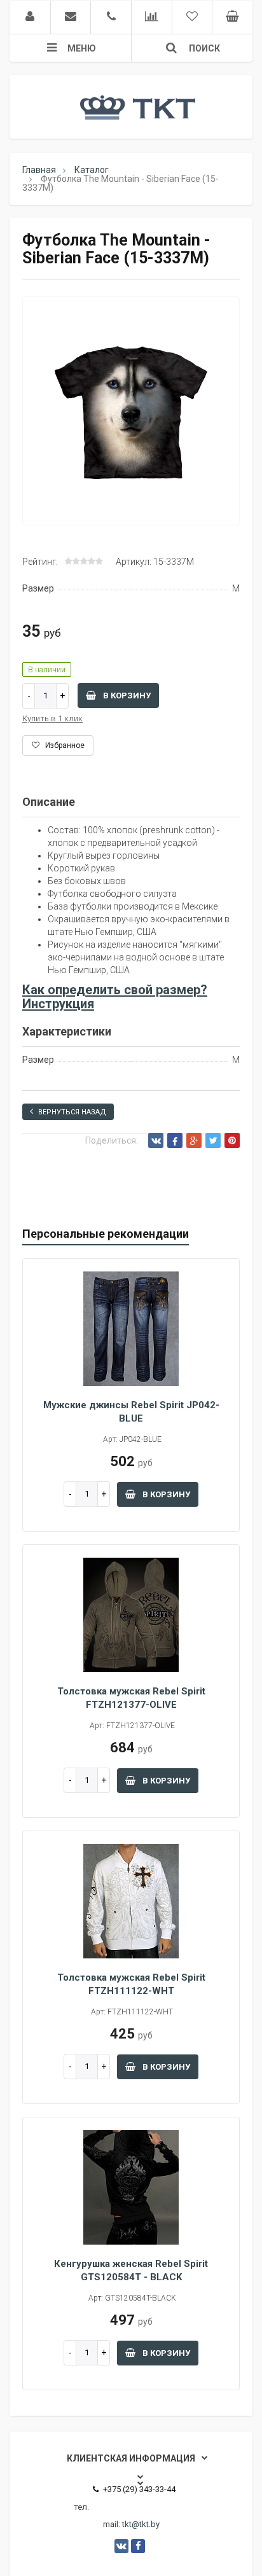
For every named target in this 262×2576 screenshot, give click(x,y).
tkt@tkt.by (141, 2524)
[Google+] (194, 1140)
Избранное (64, 745)
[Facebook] (175, 1140)
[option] (131, 412)
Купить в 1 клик (52, 718)
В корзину (126, 696)
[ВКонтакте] (156, 1140)
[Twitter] (213, 1140)
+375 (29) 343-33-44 (139, 2489)
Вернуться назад (72, 1112)
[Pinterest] (232, 1140)
